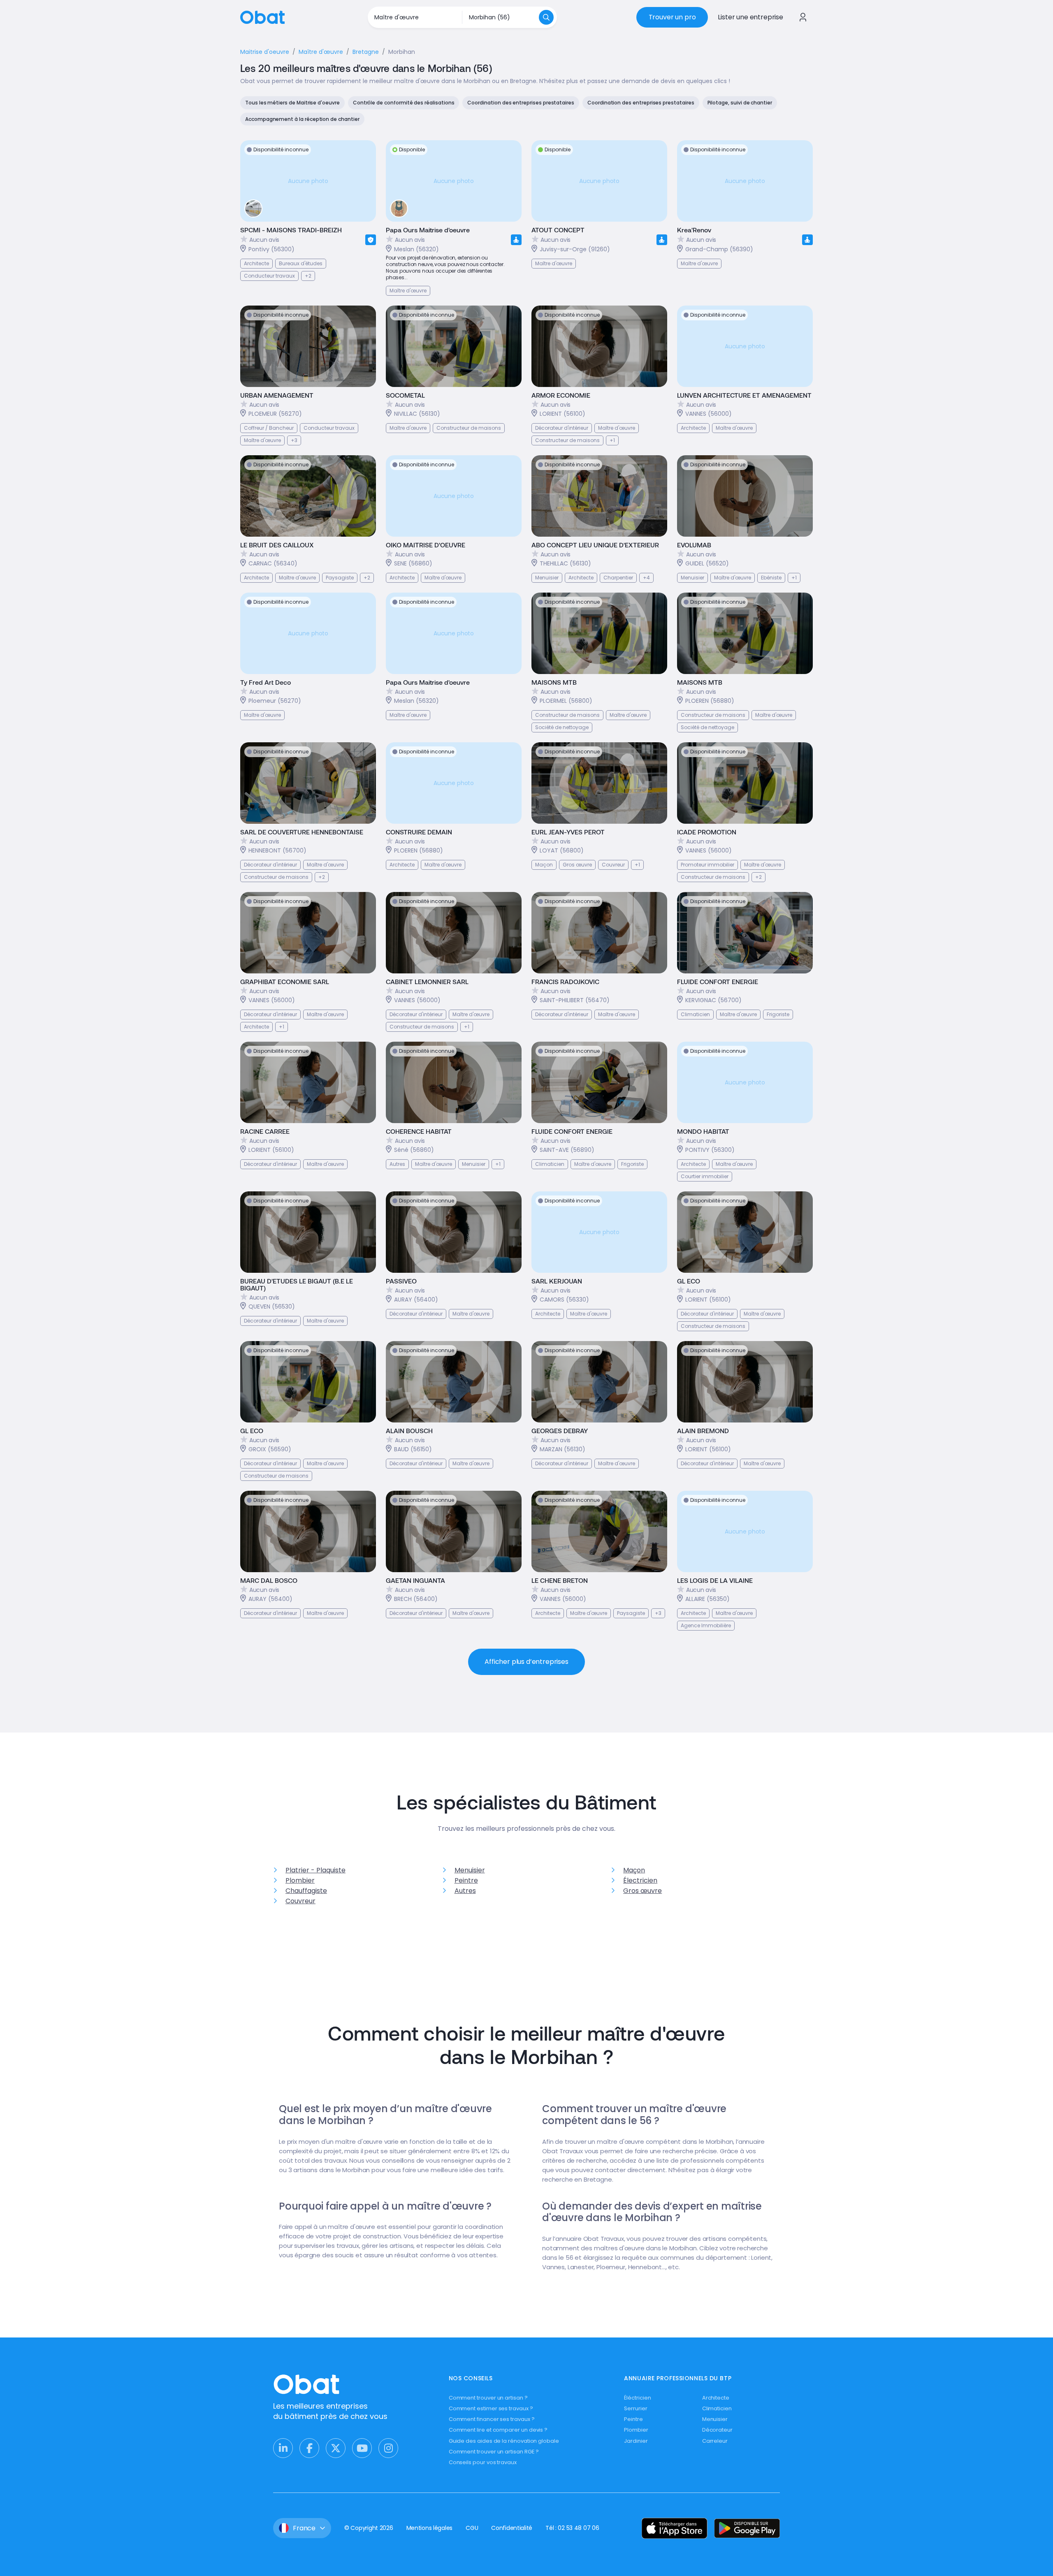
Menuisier (470, 1870)
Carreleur (715, 2441)
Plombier (300, 1880)
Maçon (634, 1870)
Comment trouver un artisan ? (488, 2398)
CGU (472, 2528)
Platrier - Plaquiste (315, 1870)
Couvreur (300, 1901)
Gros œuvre (642, 1891)
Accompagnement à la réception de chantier (302, 119)
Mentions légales (430, 2528)
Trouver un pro (672, 17)
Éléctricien (637, 2398)
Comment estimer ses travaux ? (491, 2408)
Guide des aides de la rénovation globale (504, 2441)
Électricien (640, 1880)
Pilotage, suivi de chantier (740, 103)
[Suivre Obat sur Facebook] (309, 2448)
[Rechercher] (546, 17)
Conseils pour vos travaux (483, 2462)
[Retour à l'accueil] (262, 17)
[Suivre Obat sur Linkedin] (283, 2448)
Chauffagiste (306, 1891)
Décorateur (717, 2430)
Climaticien (717, 2408)
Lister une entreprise (750, 17)
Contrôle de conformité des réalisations (404, 103)
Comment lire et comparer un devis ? (498, 2430)
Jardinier (636, 2441)
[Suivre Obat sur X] (336, 2448)
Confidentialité (512, 2528)
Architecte (716, 2398)
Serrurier (636, 2408)
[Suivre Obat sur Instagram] (388, 2448)
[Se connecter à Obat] (803, 17)
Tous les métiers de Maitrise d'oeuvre (292, 103)
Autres (465, 1891)
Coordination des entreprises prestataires (521, 103)
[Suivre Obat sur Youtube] (362, 2448)
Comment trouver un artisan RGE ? (494, 2452)
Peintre (466, 1880)
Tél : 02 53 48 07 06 (572, 2528)
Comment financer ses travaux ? (492, 2419)
